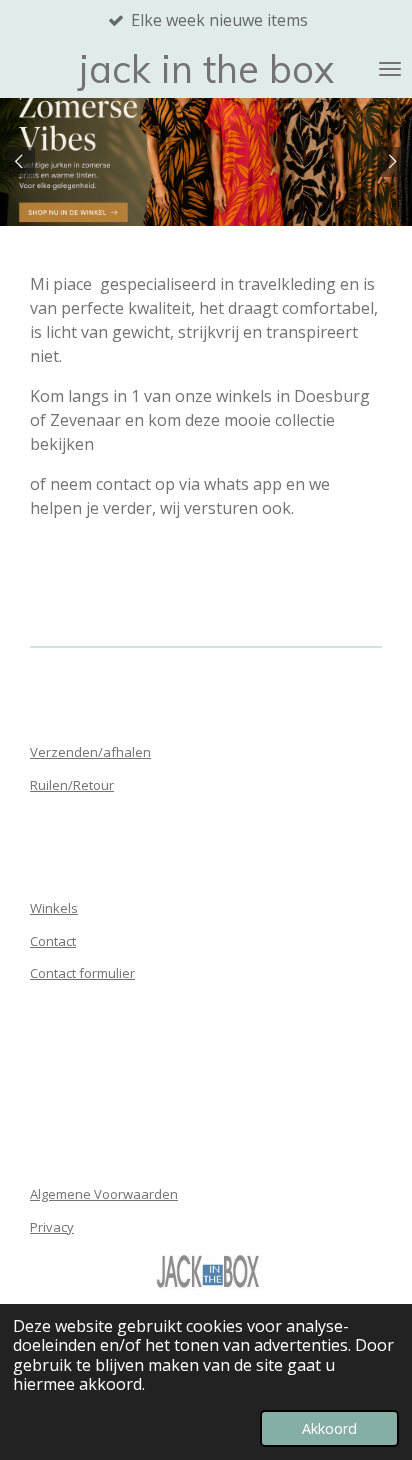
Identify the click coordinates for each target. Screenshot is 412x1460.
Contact (53, 941)
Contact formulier (82, 973)
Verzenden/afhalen (90, 752)
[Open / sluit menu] (390, 69)
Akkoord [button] (329, 1428)
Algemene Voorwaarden (104, 1194)
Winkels (54, 908)
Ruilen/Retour (72, 785)
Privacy (52, 1227)
